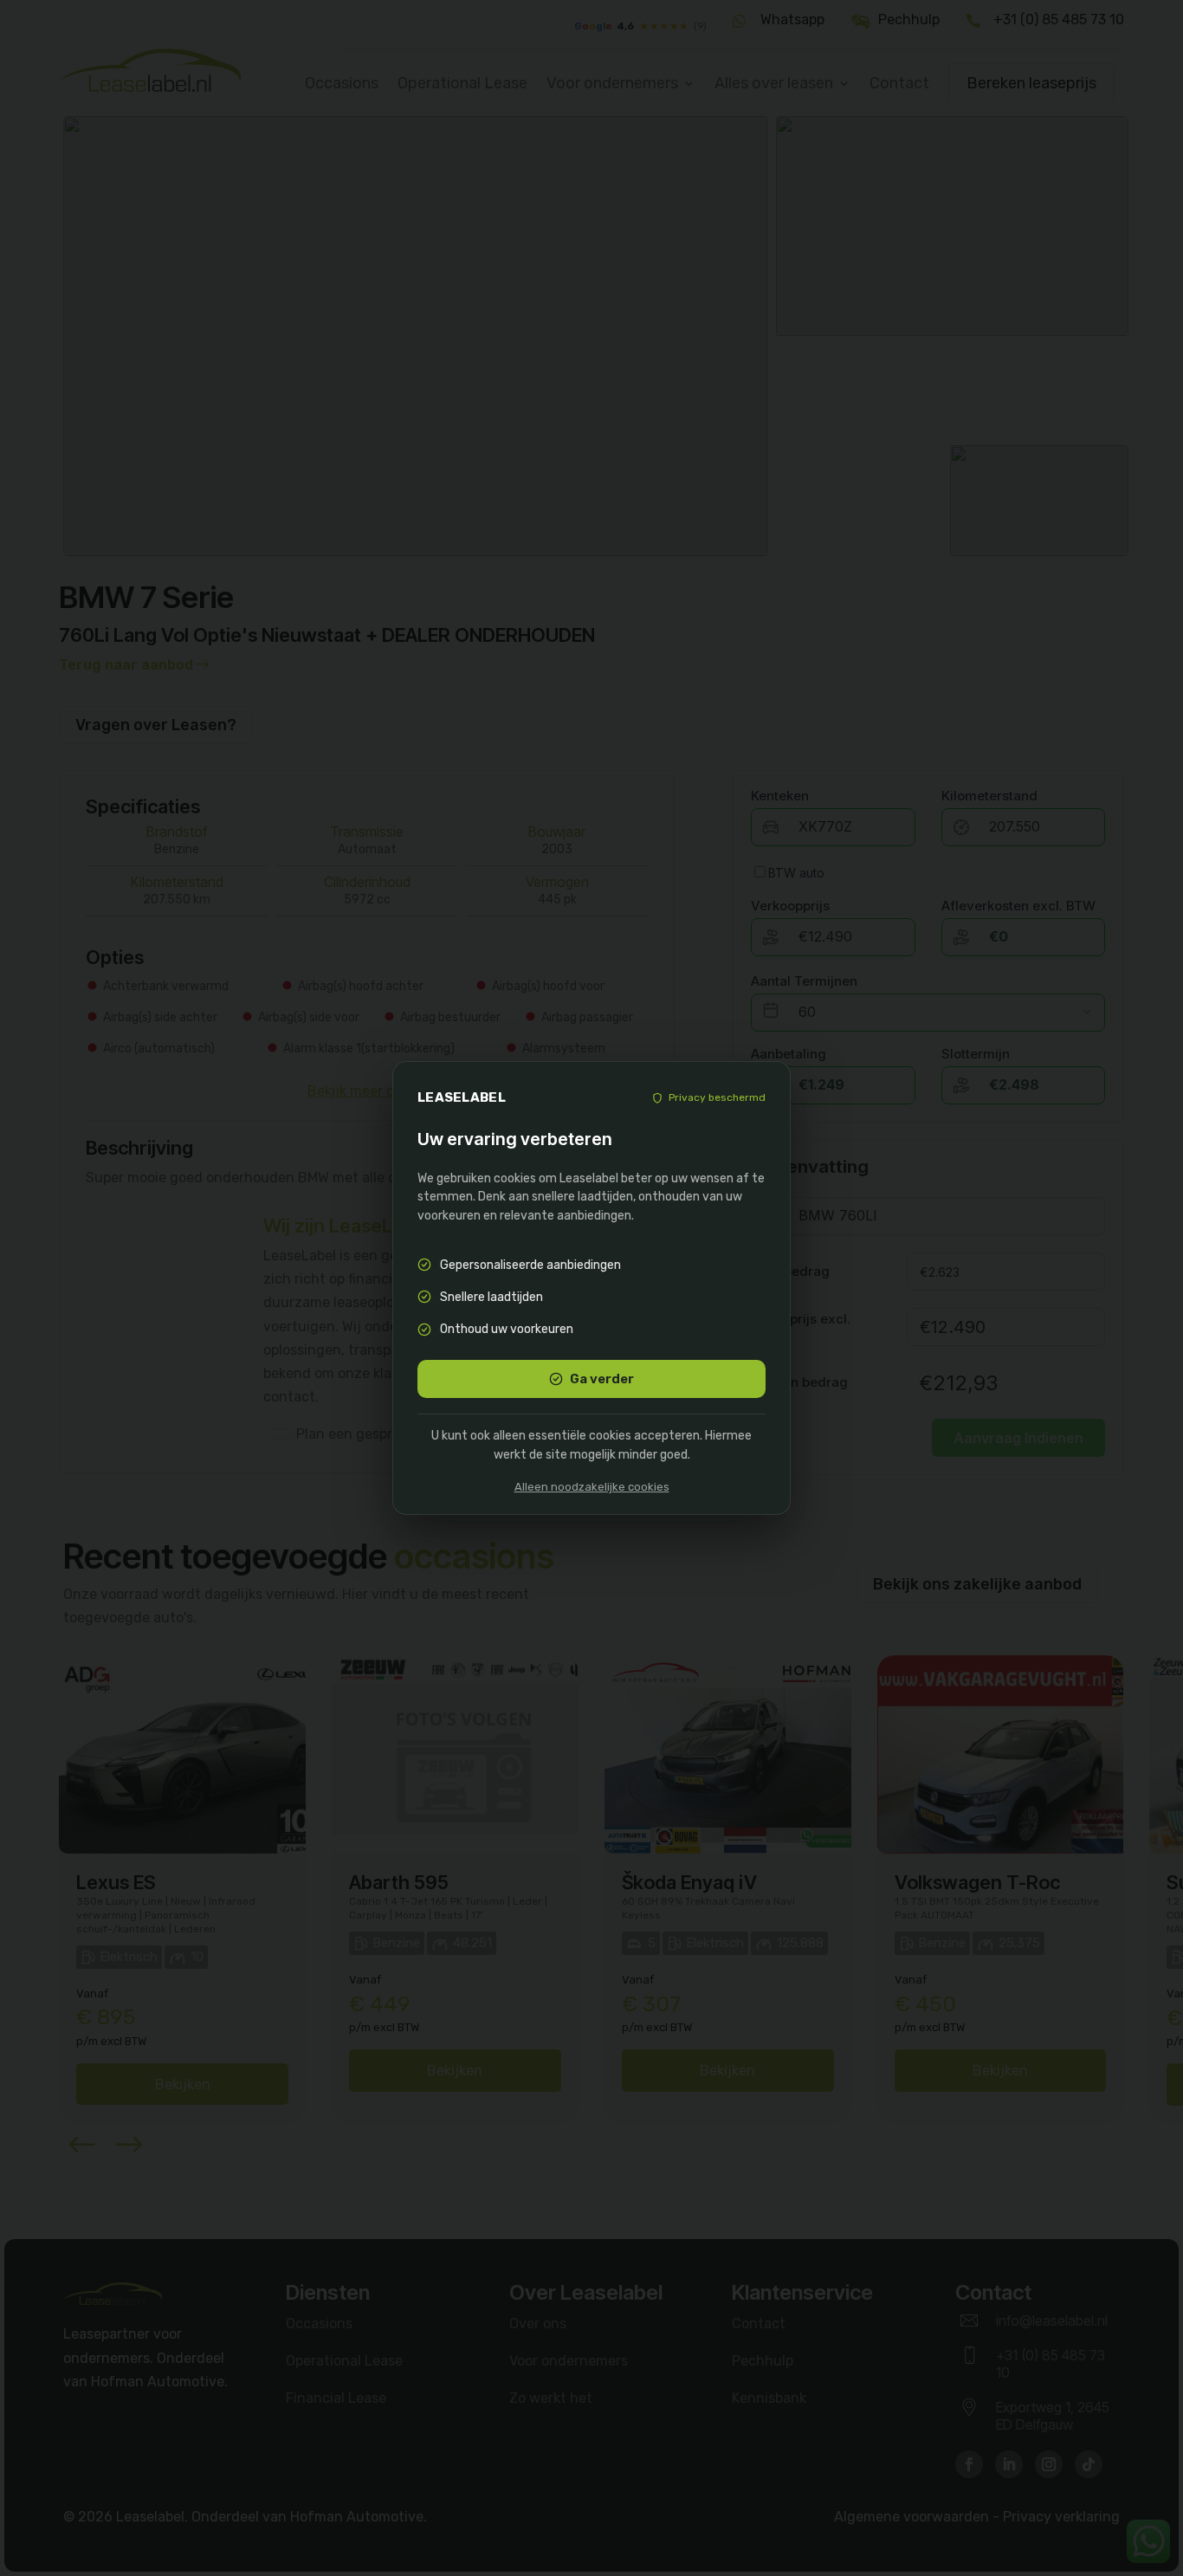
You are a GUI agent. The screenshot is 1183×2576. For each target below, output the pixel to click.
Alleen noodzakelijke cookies (592, 1487)
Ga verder (602, 1379)
